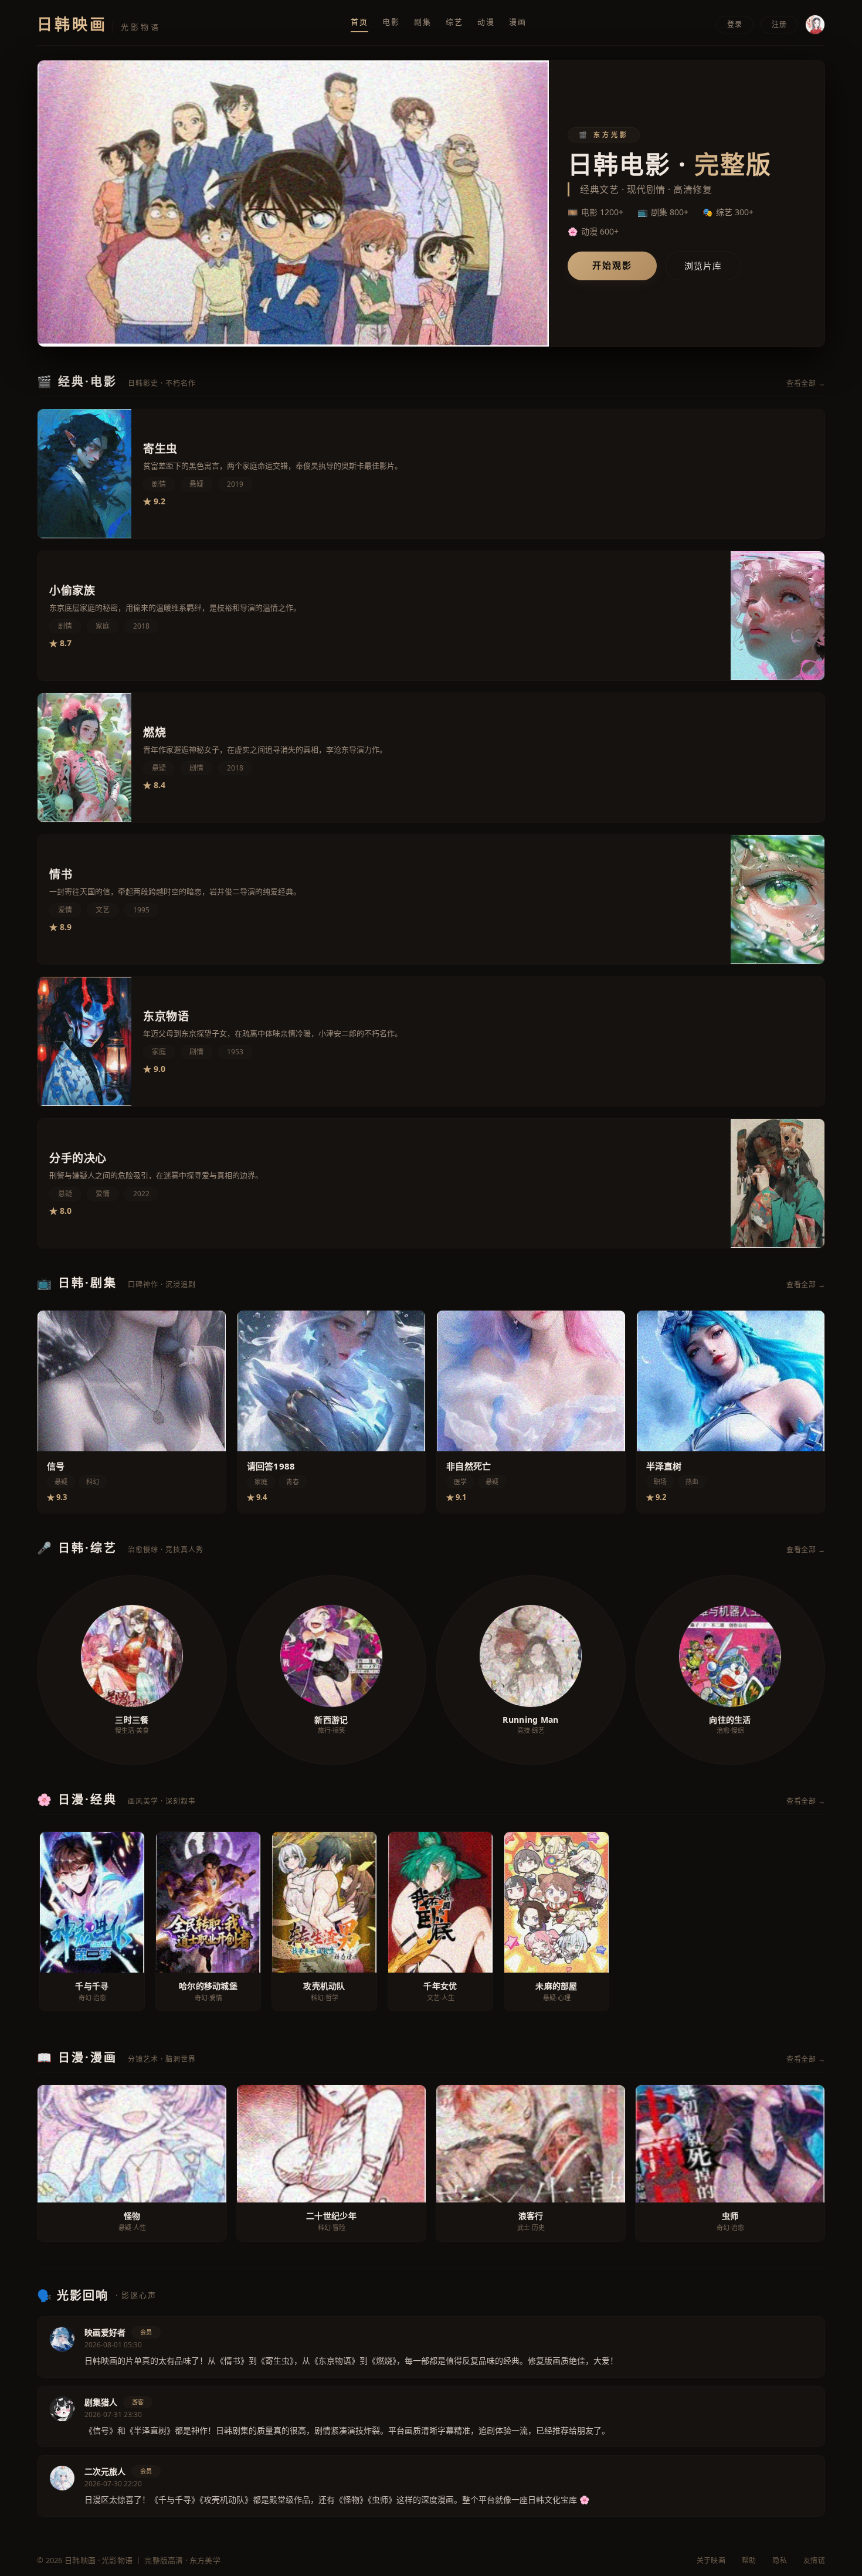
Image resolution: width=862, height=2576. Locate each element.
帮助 (749, 2560)
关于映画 (711, 2560)
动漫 (486, 22)
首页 (359, 22)
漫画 (518, 22)
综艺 (454, 22)
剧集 (423, 22)
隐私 (780, 2560)
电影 (391, 22)
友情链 (814, 2560)
